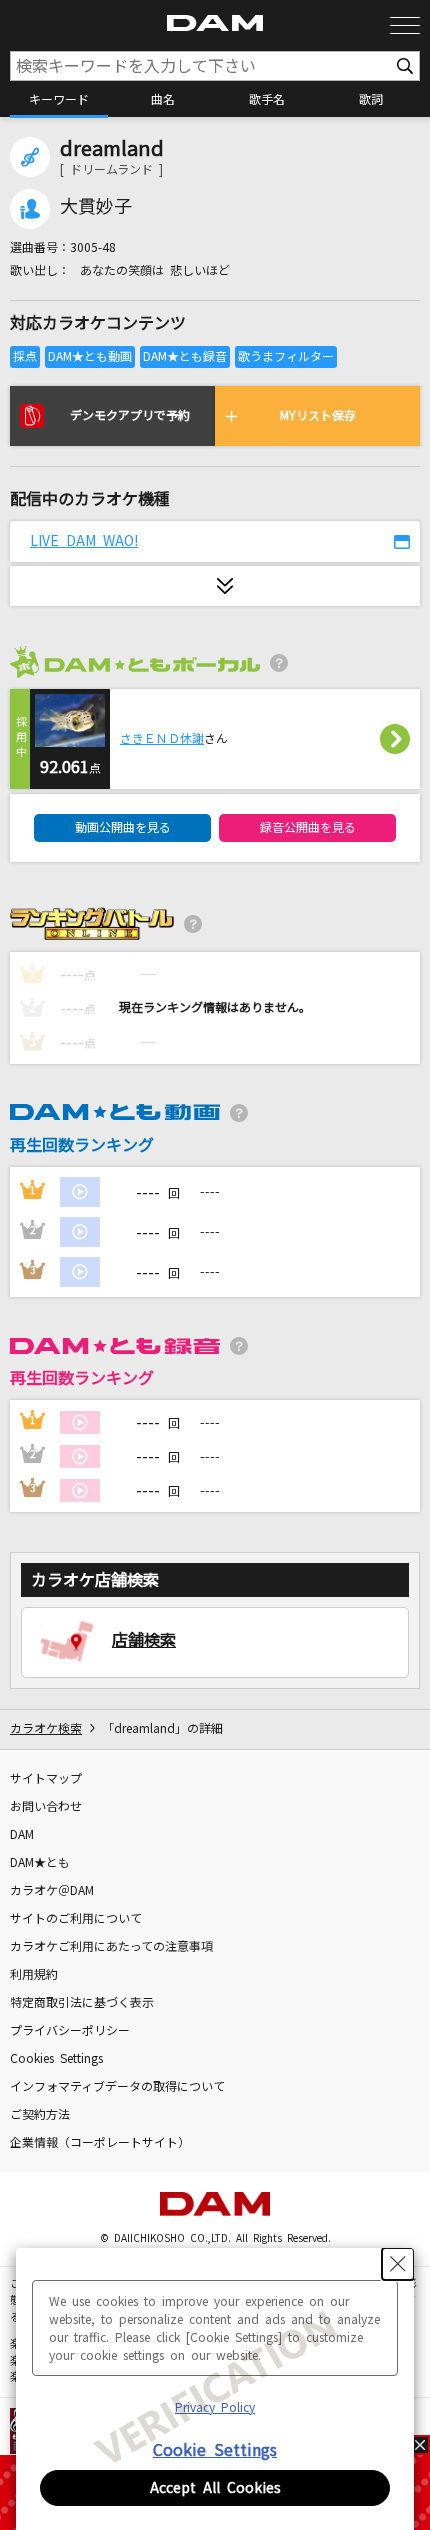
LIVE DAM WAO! (84, 541)
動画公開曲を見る (123, 828)
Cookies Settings (56, 2059)
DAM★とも (40, 1863)
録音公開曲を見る (308, 828)
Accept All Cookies (215, 2488)
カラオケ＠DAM (52, 1891)
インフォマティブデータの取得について (117, 2087)
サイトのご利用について (76, 1919)
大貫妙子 (96, 207)
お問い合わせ (46, 1807)
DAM (22, 1835)
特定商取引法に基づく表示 (82, 2003)
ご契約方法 (40, 2115)
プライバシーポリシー (70, 2031)
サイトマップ (46, 1779)
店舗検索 (144, 1640)
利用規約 (34, 1975)
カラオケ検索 (46, 1729)
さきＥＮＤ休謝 (162, 739)
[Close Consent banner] (398, 2264)
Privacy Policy (215, 2408)
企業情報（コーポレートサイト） (100, 2143)
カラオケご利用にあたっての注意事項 (111, 1947)
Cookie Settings (215, 2450)
